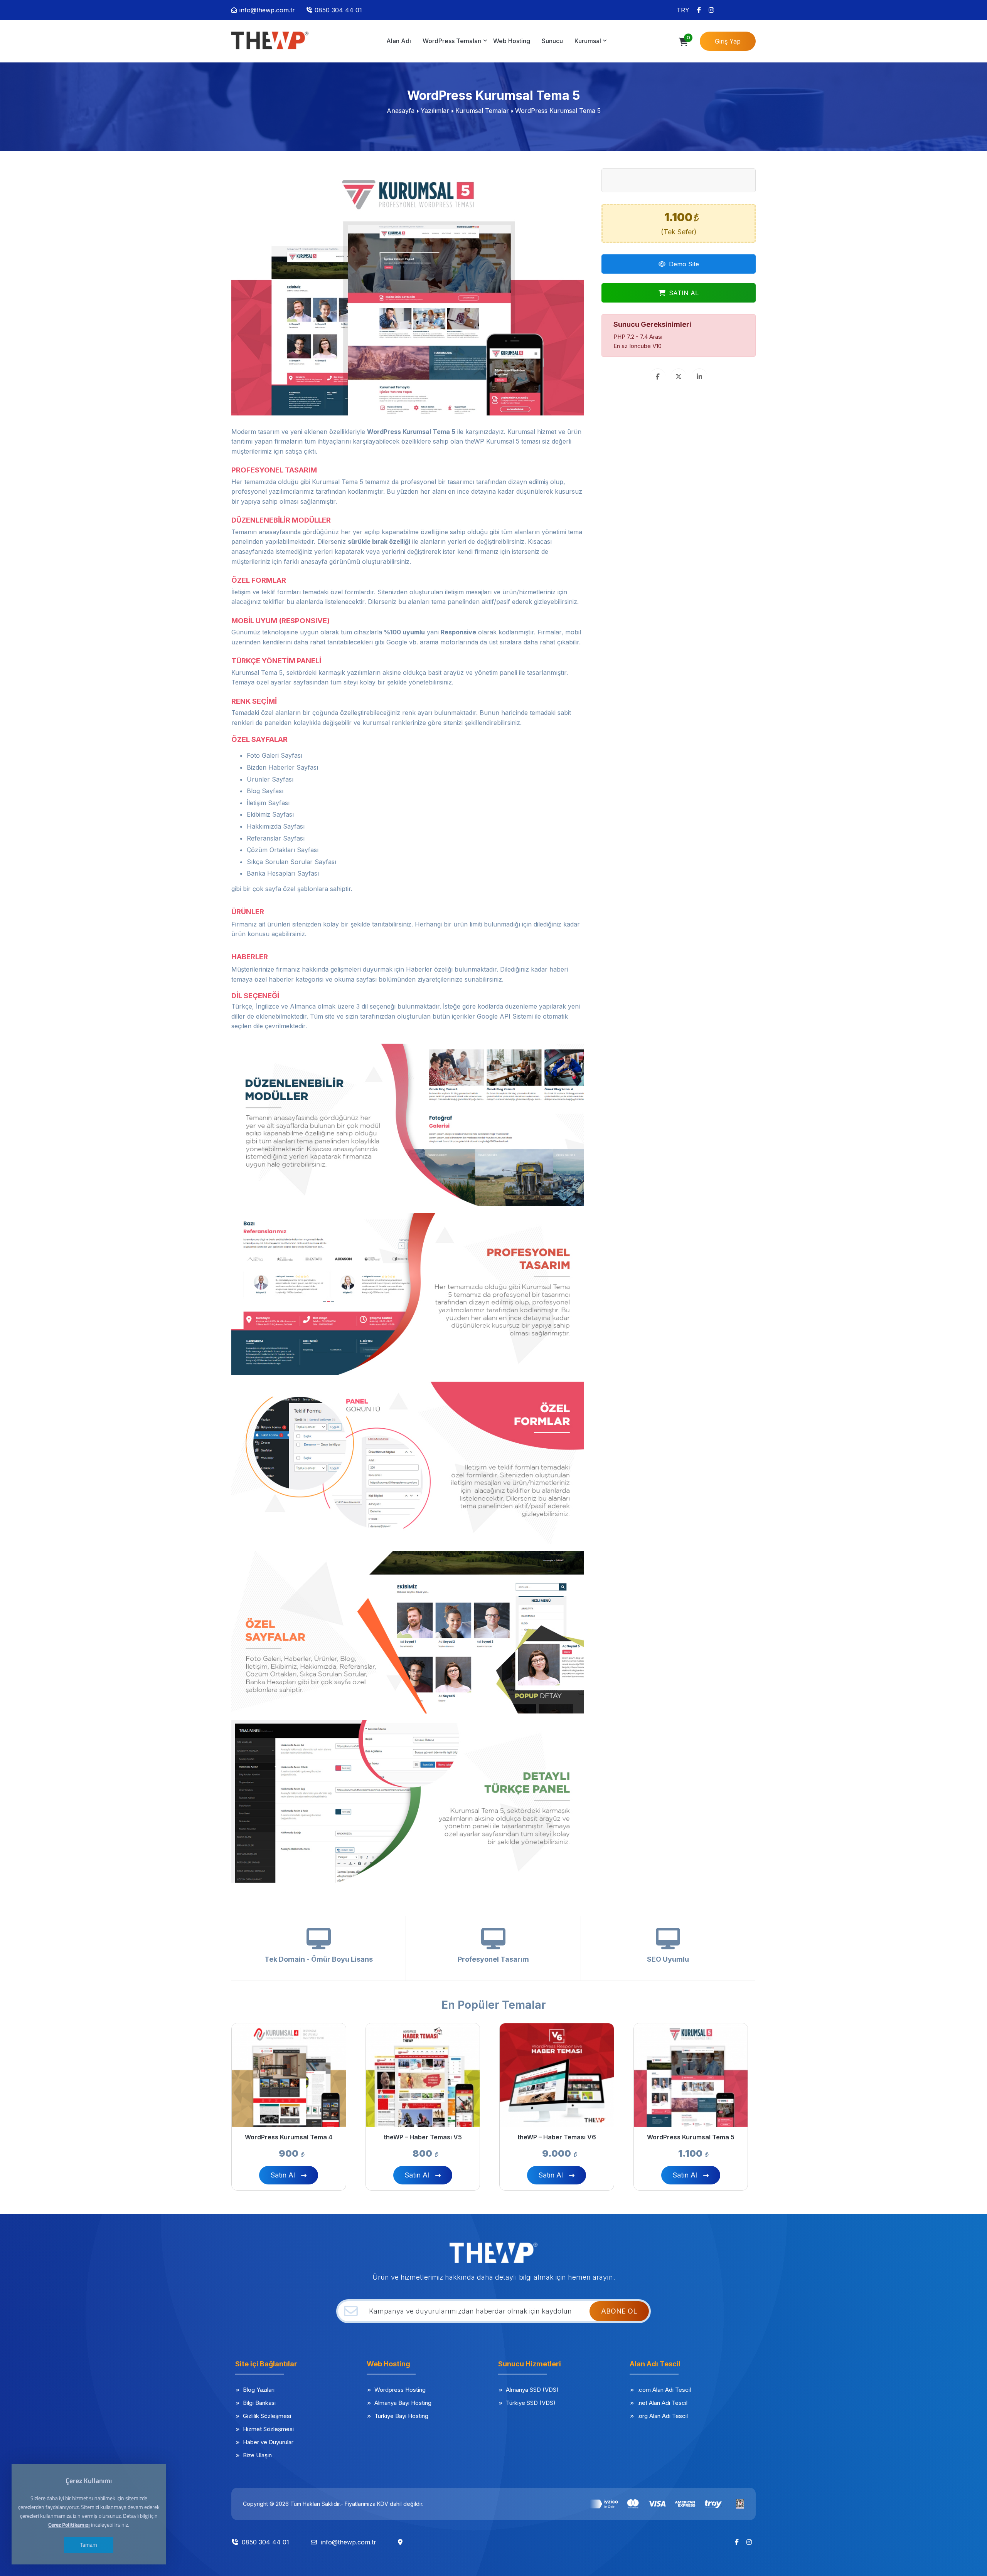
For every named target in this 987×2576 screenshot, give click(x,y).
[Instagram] (711, 10)
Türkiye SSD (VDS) (531, 2403)
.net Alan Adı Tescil (662, 2403)
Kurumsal (588, 41)
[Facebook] (699, 10)
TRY (683, 10)
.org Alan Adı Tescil (663, 2416)
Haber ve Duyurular (268, 2442)
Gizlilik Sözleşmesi (267, 2416)
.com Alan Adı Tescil (664, 2390)
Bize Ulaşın (257, 2455)
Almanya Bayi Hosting (403, 2403)
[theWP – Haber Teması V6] (557, 2075)
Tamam (89, 2545)
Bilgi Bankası (259, 2403)
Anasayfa (401, 111)
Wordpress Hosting (400, 2390)
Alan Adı (399, 41)
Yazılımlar (435, 111)
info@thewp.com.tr (267, 10)
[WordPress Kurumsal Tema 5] (270, 40)
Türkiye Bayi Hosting (401, 2416)
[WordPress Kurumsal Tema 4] (289, 2075)
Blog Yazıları (259, 2390)
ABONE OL (619, 2311)
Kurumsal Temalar (482, 111)
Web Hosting (512, 41)
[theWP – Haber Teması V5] (423, 2075)
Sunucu (552, 41)
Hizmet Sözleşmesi (268, 2429)
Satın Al (283, 2175)
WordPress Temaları (452, 41)
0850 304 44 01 (338, 10)
